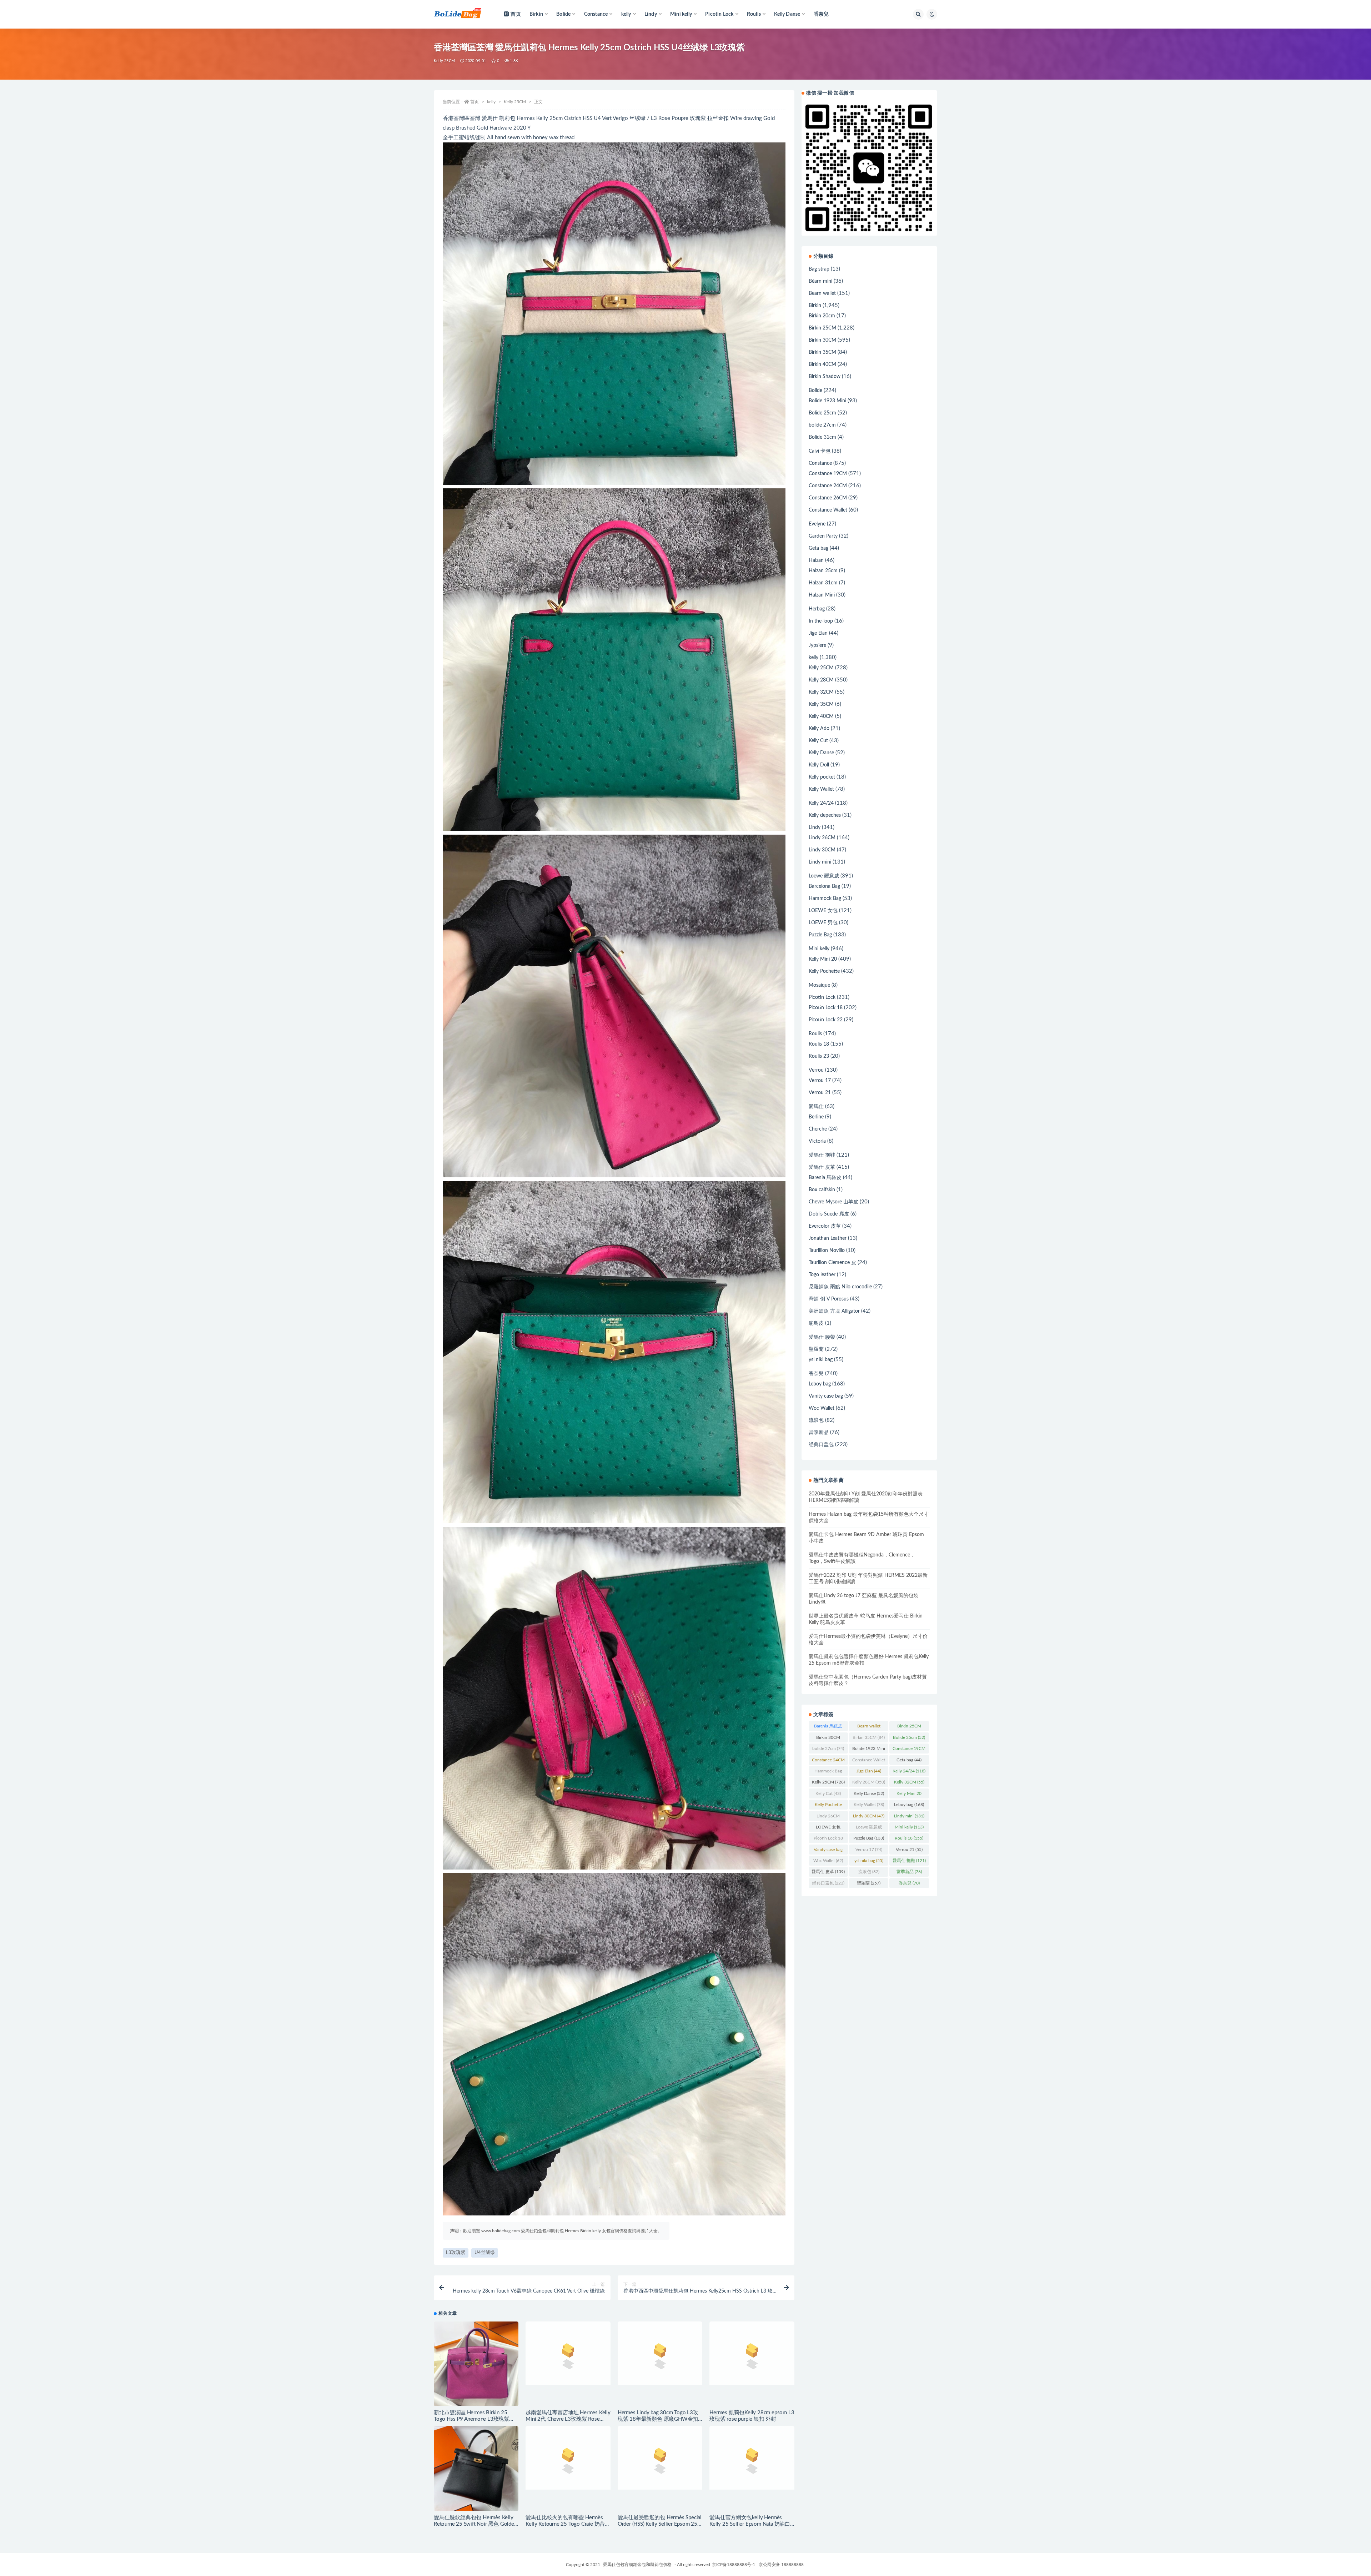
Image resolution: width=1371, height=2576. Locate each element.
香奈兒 (821, 14)
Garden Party (823, 536)
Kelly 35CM (821, 704)
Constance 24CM (828, 486)
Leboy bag (820, 1384)
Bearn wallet (822, 293)
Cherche (818, 1129)
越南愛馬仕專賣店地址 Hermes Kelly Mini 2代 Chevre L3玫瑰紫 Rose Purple (568, 2419)
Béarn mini (820, 281)
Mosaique (819, 985)
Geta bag (818, 548)
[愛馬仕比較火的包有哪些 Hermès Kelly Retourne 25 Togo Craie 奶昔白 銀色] (568, 2468)
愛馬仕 (816, 1107)
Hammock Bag (825, 899)
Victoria (817, 1141)
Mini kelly (819, 949)
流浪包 (816, 1420)
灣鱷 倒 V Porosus (829, 1299)
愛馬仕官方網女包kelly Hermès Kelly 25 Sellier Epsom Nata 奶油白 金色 (750, 2524)
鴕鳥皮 (816, 1323)
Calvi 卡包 (820, 451)
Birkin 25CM (822, 328)
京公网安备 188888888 (781, 2565)
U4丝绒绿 (485, 2253)
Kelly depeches (825, 815)
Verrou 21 (820, 1093)
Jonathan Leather (828, 1238)
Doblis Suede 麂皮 (829, 1214)
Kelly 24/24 (821, 803)
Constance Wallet (828, 510)
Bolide (815, 391)
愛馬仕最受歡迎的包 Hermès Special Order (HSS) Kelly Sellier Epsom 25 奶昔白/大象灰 (660, 2524)
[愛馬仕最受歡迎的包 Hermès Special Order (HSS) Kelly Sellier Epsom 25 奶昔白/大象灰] (660, 2468)
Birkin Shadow (825, 377)
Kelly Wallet (821, 789)
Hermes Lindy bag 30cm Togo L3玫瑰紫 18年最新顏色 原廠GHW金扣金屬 (658, 2419)
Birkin (815, 306)
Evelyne (817, 524)
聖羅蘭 (816, 1349)
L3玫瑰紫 (456, 2253)
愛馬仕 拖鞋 (822, 1155)
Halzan (816, 560)
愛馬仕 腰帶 (822, 1337)
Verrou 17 (820, 1081)
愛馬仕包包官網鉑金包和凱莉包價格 (637, 2565)
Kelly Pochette (824, 971)
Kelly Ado (819, 729)
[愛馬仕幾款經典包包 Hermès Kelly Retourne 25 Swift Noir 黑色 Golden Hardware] (476, 2468)
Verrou (816, 1070)
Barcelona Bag (824, 886)
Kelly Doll (819, 765)
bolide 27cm (822, 425)
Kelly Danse (821, 753)
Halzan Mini (822, 595)
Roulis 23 (819, 1056)
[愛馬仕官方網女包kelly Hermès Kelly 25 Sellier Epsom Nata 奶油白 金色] (752, 2468)
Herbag (817, 609)
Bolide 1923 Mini (827, 401)
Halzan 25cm (823, 571)
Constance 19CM (828, 474)
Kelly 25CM (444, 61)
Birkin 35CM (822, 352)
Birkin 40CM (822, 364)
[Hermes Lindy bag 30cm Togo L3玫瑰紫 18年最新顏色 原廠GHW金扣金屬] (660, 2364)
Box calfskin (822, 1190)
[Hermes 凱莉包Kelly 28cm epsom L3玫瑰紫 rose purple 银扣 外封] (752, 2364)
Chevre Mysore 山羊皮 (833, 1202)
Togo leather (822, 1275)
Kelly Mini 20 (823, 959)
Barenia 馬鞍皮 (825, 1178)
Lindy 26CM (822, 838)
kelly (491, 102)
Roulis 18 (819, 1044)
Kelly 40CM (821, 716)
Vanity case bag (826, 1396)
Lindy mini (820, 862)
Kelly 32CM (821, 692)
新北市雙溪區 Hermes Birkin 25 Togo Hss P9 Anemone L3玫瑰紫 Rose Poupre (471, 2419)
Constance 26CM (828, 498)
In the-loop (821, 621)
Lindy (815, 827)
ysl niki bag (821, 1360)
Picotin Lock (822, 997)
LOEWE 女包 (823, 911)
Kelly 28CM (821, 680)
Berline (816, 1117)
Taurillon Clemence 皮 (832, 1263)
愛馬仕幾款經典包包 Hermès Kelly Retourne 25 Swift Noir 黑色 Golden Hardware (475, 2524)
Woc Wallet (822, 1408)
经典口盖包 (821, 1445)
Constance (820, 463)
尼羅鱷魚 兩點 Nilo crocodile (840, 1287)
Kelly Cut (818, 741)
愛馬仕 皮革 (822, 1167)
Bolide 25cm (822, 413)
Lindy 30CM (822, 850)
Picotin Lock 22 (826, 1020)
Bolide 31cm (822, 437)
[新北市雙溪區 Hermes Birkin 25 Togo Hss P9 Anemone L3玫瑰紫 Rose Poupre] (476, 2364)
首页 (516, 14)
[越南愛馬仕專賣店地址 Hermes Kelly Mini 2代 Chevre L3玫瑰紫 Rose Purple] (568, 2362)
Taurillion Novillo (827, 1251)
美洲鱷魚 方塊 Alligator (834, 1311)
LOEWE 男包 (823, 923)
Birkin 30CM (822, 340)
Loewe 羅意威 (824, 876)
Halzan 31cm (823, 583)
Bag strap (819, 269)
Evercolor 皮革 (825, 1226)
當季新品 (819, 1433)
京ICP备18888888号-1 (734, 2565)
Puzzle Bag (820, 935)
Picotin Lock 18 (826, 1008)
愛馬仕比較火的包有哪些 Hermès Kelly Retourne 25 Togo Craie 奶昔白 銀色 (568, 2524)
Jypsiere (817, 645)
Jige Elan (818, 633)
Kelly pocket (822, 777)
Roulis (815, 1034)
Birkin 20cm (822, 316)
